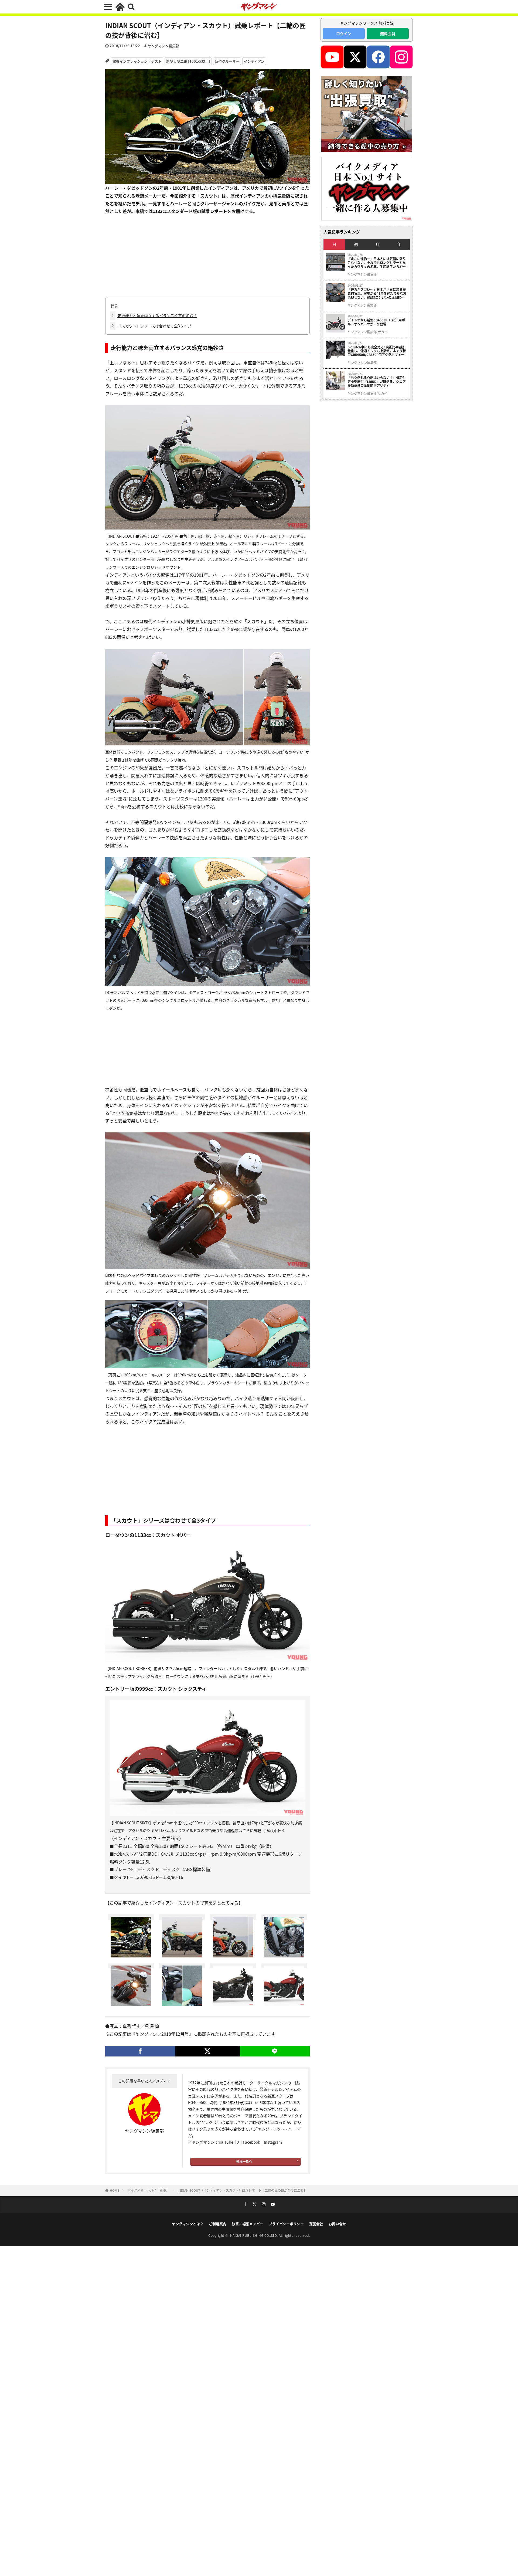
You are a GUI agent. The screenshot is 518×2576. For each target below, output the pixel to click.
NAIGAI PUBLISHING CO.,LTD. (255, 2235)
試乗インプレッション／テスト (137, 61)
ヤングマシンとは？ (188, 2224)
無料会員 (388, 33)
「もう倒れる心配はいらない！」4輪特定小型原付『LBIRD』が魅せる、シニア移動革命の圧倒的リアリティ (377, 381)
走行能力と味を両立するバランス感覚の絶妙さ (154, 315)
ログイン (344, 33)
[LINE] (275, 2051)
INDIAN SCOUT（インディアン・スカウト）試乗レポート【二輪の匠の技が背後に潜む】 (242, 2190)
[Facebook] (140, 2051)
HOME (115, 2190)
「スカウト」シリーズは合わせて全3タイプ (151, 326)
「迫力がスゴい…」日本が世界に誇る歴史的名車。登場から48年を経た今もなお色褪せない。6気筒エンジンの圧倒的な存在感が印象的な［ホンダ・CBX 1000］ (377, 293)
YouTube (226, 2142)
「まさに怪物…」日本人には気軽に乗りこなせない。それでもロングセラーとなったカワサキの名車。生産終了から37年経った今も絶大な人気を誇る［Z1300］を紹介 (377, 263)
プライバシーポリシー (286, 2224)
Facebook (252, 2142)
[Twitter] (207, 2051)
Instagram (273, 2142)
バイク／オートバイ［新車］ (148, 2190)
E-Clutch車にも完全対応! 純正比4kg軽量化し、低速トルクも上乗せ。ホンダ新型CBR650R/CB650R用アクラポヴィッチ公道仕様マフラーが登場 (377, 351)
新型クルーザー (227, 61)
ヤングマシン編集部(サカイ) (368, 332)
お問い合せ (337, 2224)
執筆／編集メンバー (248, 2224)
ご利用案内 (218, 2224)
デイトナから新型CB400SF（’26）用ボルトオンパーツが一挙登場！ (376, 322)
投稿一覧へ (244, 2161)
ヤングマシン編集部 (163, 46)
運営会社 (316, 2224)
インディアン (254, 61)
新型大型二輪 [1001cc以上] (188, 61)
